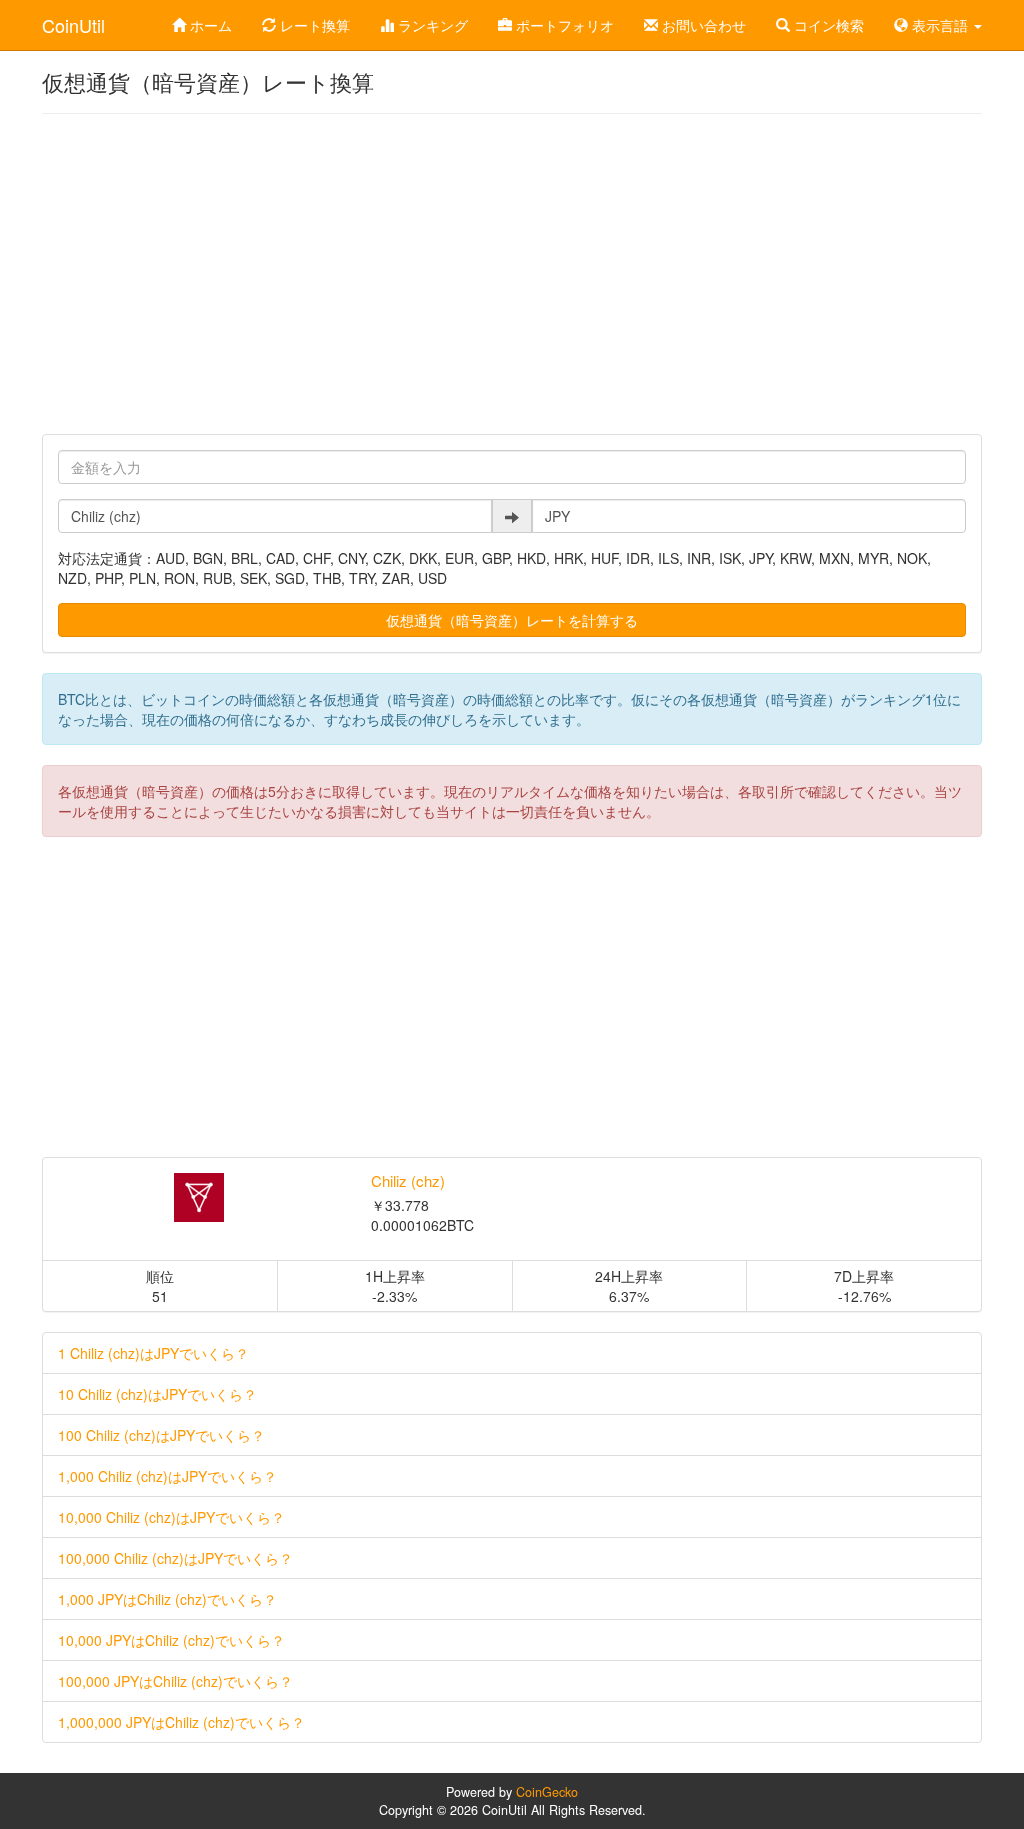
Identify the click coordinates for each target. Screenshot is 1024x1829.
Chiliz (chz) (408, 1180)
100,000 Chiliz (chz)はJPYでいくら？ (175, 1558)
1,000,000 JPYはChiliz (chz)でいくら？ (181, 1722)
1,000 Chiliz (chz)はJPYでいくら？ (167, 1476)
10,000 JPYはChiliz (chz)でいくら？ (171, 1640)
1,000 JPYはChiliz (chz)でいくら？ (167, 1599)
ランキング (431, 25)
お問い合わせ (702, 25)
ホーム (209, 25)
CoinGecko (547, 1792)
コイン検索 (827, 25)
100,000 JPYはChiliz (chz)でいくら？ (175, 1681)
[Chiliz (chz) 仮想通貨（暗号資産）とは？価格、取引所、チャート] (199, 1197)
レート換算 (313, 25)
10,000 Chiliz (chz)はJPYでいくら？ (171, 1517)
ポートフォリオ (563, 25)
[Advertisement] (512, 274)
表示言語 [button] (940, 25)
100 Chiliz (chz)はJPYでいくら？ (161, 1435)
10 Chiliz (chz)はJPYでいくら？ (157, 1394)
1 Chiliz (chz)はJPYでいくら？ (153, 1353)
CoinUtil (73, 25)
